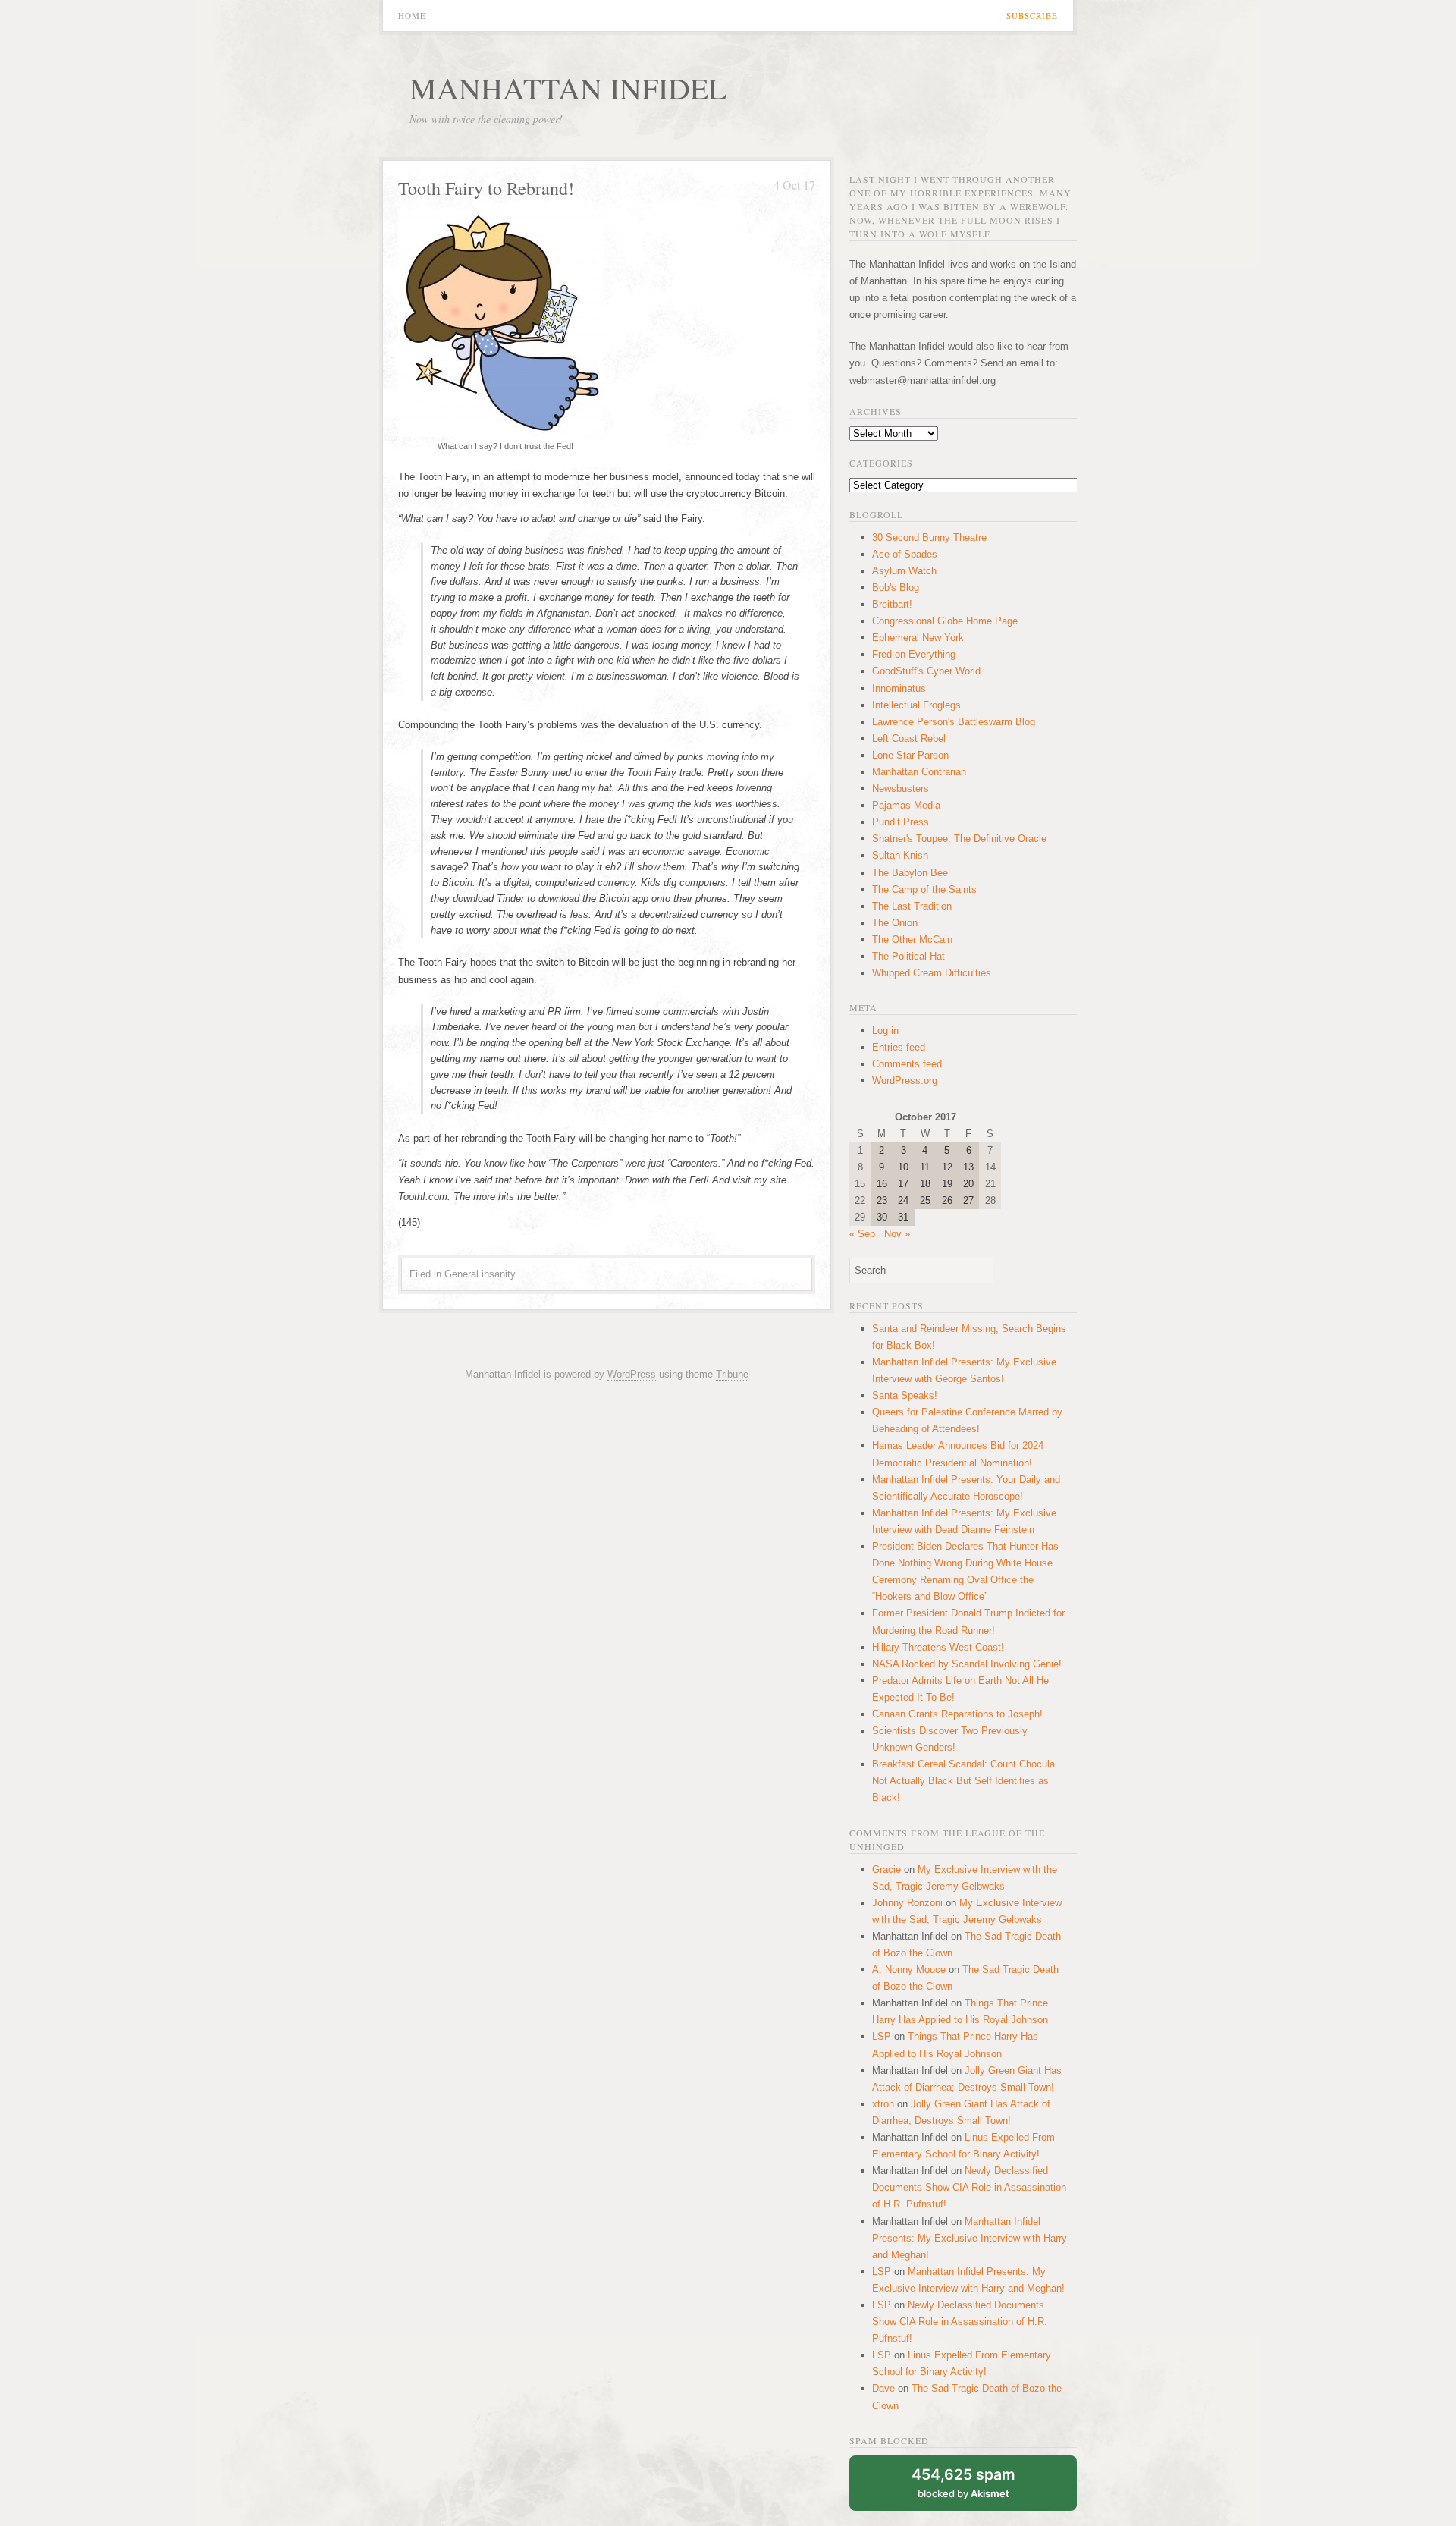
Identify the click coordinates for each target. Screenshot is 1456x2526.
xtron (883, 2104)
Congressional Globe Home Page (945, 621)
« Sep (862, 1234)
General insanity (480, 1274)
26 (947, 1200)
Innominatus (899, 688)
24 (903, 1200)
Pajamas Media (906, 805)
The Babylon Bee (910, 873)
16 (882, 1184)
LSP (882, 2036)
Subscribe (1032, 16)
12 (947, 1167)
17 (903, 1184)
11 (925, 1167)
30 (882, 1217)
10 (903, 1167)
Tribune (732, 1374)
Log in (885, 1031)
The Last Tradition (912, 906)
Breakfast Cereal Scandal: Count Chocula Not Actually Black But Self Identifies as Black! (963, 1781)
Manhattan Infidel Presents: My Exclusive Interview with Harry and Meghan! (970, 2238)
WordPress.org (905, 1081)
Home (412, 16)
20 (968, 1184)
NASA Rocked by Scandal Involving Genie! (967, 1664)
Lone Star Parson (910, 755)
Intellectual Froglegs (916, 705)
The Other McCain (912, 939)
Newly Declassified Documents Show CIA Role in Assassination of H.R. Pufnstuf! (969, 2187)
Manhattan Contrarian (919, 772)
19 (947, 1184)
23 (882, 1200)
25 (925, 1200)
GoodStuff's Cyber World (926, 671)
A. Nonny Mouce (909, 1970)
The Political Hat (908, 956)
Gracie (886, 1869)
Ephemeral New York (918, 638)
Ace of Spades (905, 554)
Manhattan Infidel (568, 88)
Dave (883, 2388)
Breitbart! (892, 604)
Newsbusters (901, 789)
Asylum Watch (904, 571)
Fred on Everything (914, 654)
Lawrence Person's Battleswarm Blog (954, 722)
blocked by (963, 2482)
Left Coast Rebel (909, 738)
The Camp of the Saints (924, 889)
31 (903, 1217)
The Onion (895, 923)
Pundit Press (901, 822)
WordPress (632, 1374)
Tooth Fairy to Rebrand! (486, 188)
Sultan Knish (900, 855)
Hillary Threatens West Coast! (938, 1647)
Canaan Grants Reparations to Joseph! (957, 1714)
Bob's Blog (896, 588)
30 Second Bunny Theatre (929, 537)
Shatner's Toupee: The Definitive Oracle (959, 839)
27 (968, 1200)
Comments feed (907, 1064)
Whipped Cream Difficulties (932, 973)
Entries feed (899, 1047)
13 (968, 1167)
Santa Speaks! (905, 1395)
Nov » (897, 1234)
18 (925, 1184)
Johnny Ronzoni (907, 1903)
